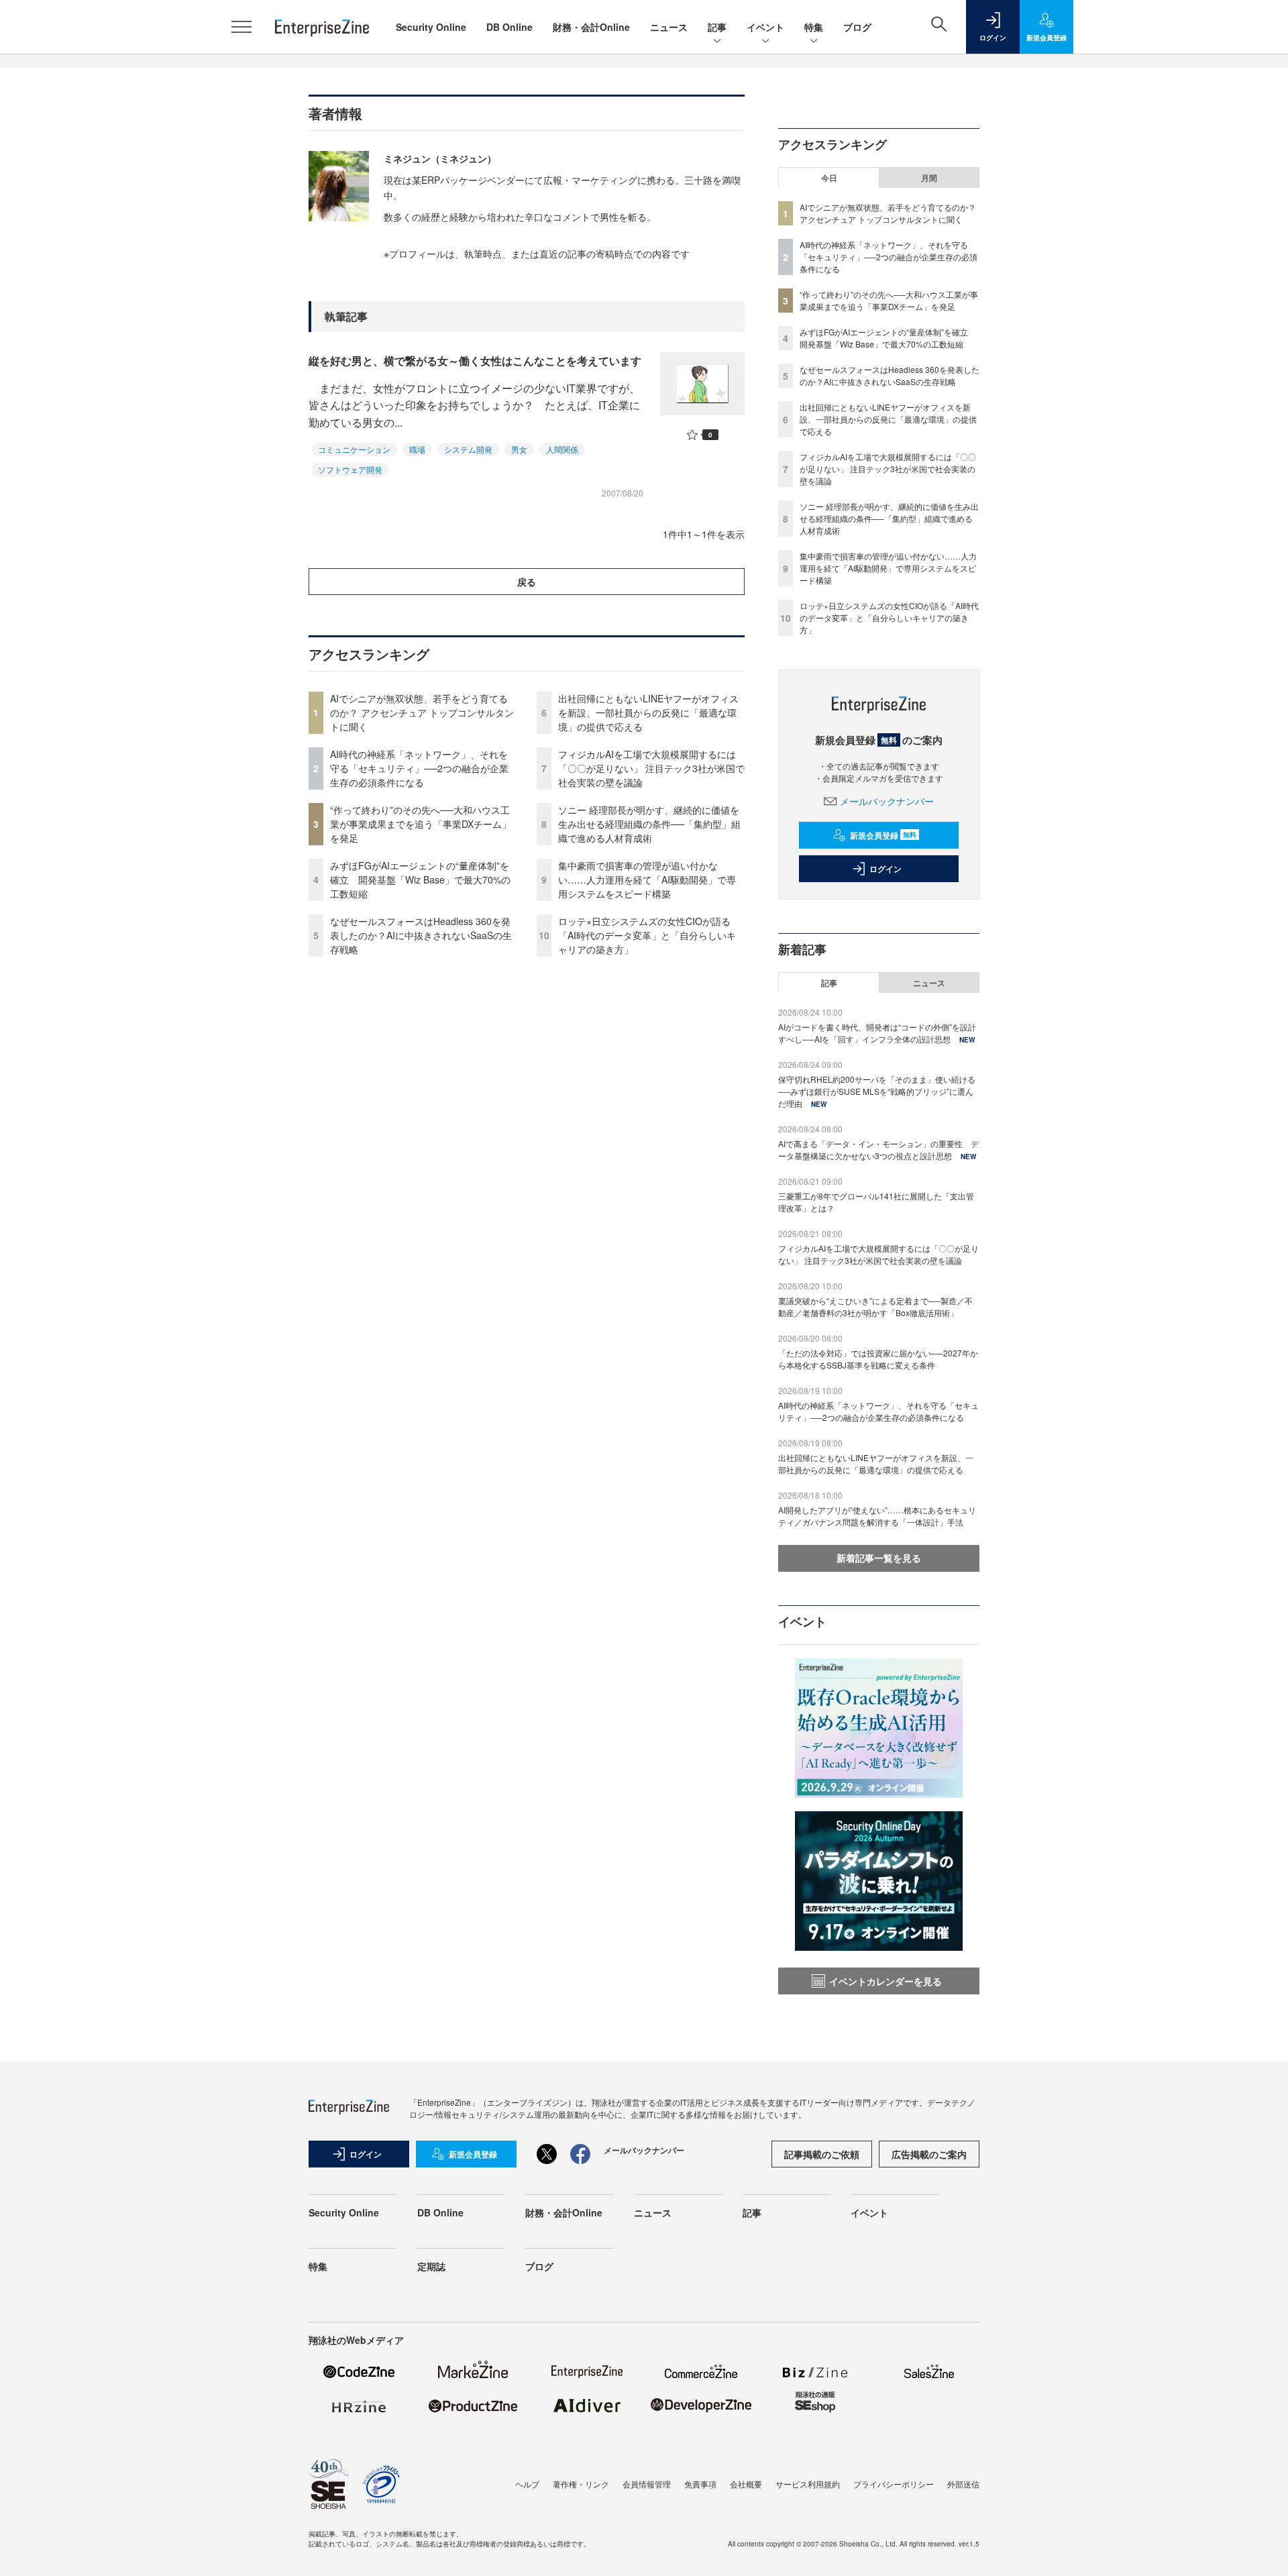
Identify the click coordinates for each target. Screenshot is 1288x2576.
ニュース (669, 27)
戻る (527, 582)
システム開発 (468, 449)
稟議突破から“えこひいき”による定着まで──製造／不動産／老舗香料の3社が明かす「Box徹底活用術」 (875, 1306)
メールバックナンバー (887, 801)
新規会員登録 (883, 835)
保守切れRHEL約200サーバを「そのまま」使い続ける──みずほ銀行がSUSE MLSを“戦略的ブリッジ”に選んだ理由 (877, 1091)
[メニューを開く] (241, 27)
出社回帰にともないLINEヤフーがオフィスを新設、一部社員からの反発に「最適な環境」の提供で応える (648, 712)
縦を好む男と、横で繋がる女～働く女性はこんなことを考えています (475, 361)
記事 (717, 27)
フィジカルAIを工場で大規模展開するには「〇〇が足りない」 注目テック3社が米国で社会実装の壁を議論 (651, 768)
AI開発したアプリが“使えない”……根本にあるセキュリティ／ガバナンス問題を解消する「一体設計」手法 (877, 1516)
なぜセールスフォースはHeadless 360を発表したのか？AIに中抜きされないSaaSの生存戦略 (421, 935)
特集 (814, 27)
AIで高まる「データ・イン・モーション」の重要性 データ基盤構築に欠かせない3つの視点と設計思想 (878, 1149)
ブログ (857, 27)
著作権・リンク (581, 2484)
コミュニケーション (354, 449)
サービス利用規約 (808, 2484)
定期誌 (431, 2266)
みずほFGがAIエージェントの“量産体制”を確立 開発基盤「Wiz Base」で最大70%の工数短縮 (420, 879)
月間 (929, 178)
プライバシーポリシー (894, 2484)
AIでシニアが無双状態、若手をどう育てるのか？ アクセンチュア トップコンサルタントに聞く (422, 712)
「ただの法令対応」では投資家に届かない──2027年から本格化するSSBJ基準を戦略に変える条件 (878, 1359)
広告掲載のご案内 (929, 2154)
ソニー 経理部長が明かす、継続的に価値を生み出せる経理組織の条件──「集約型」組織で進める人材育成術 (649, 824)
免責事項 (700, 2484)
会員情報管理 (647, 2484)
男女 (519, 449)
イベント (765, 27)
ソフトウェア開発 (350, 469)
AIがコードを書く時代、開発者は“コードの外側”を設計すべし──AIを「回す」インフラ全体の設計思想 (877, 1033)
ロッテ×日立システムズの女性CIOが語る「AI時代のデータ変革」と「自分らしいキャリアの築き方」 (647, 935)
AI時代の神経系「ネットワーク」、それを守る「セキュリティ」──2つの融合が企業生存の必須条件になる (419, 768)
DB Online (509, 27)
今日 (829, 178)
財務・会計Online (591, 27)
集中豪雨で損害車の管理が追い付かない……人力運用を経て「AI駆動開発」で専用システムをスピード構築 (647, 879)
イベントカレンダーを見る (885, 1981)
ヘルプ (527, 2484)
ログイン (885, 869)
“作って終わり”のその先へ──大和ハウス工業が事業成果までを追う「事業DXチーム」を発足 (421, 824)
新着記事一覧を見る (879, 1558)
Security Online (431, 27)
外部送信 (963, 2484)
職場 (417, 449)
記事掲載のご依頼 (822, 2154)
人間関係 (562, 449)
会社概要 (746, 2484)
